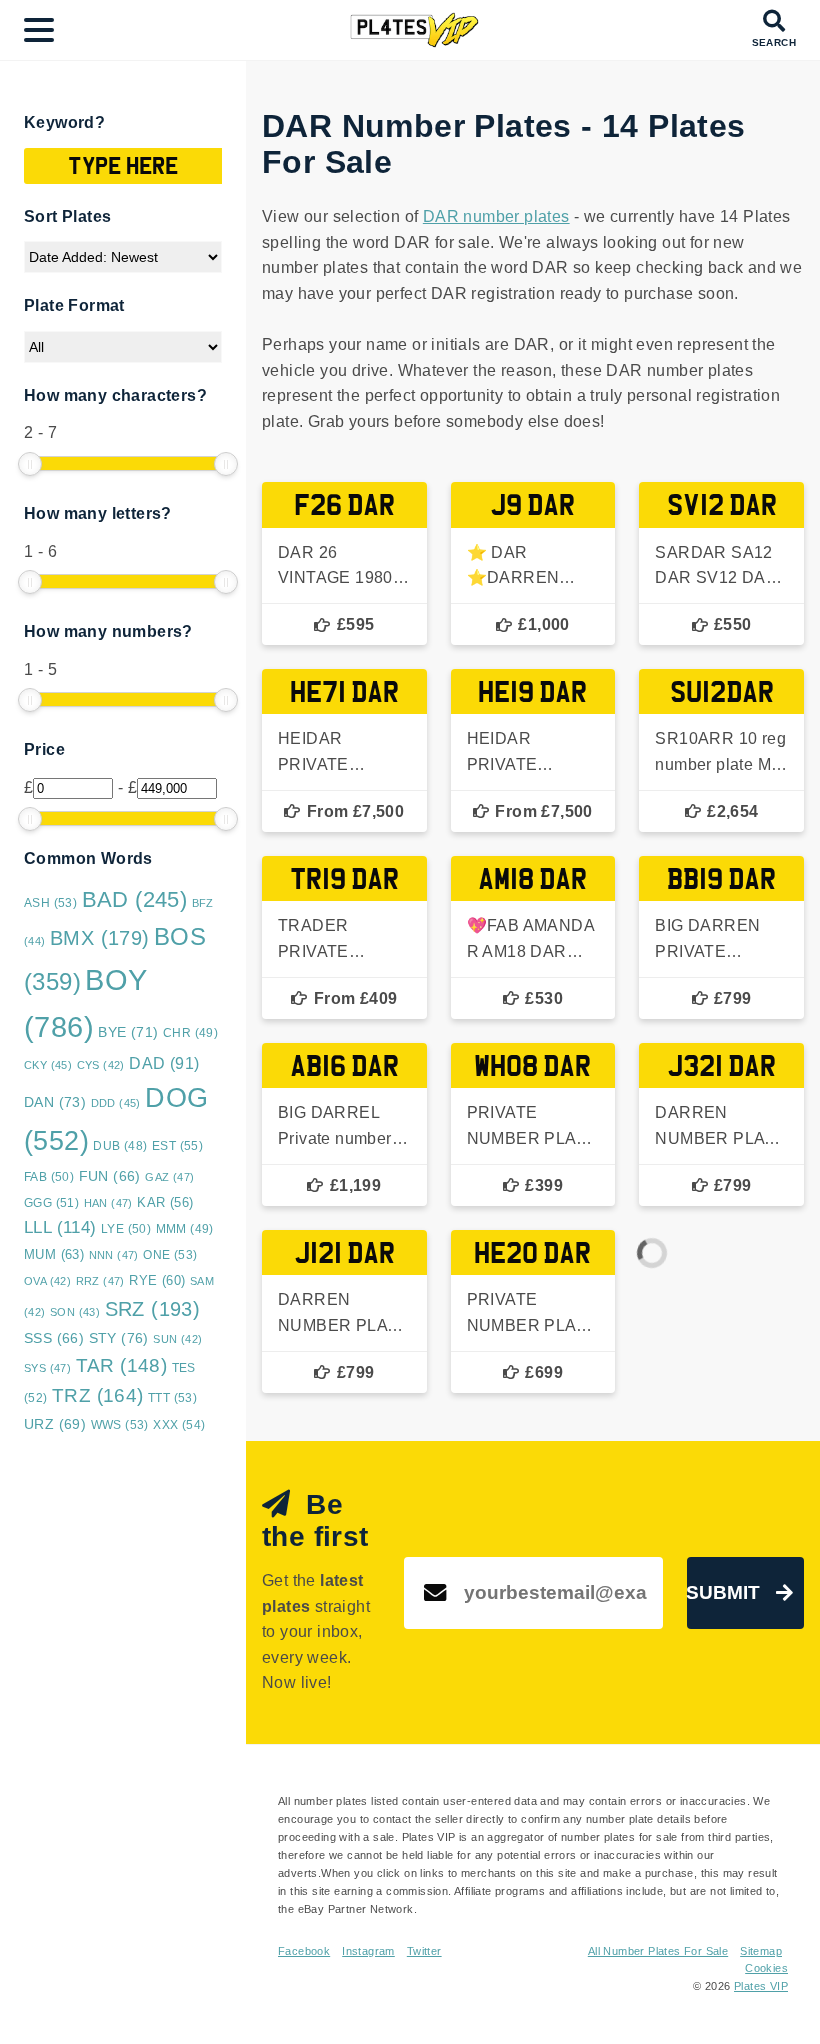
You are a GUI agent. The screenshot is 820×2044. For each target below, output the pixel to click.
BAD (135, 899)
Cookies (766, 1968)
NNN (114, 1255)
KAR (165, 1203)
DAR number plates (496, 216)
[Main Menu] (39, 30)
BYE (128, 1032)
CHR (190, 1032)
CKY (48, 1065)
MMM (185, 1228)
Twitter (424, 1951)
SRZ (153, 1309)
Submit (723, 1592)
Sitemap (761, 1951)
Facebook (304, 1951)
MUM (54, 1254)
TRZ (98, 1395)
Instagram (368, 1951)
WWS (120, 1425)
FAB (49, 1177)
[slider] (30, 464)
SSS (54, 1338)
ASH (50, 903)
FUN (110, 1176)
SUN (177, 1339)
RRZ (100, 1281)
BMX (100, 938)
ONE (170, 1255)
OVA (47, 1281)
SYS (47, 1368)
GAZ (169, 1177)
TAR (122, 1365)
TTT (172, 1398)
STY (119, 1338)
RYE (157, 1280)
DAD (164, 1063)
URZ (55, 1424)
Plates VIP (761, 1986)
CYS (101, 1065)
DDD (116, 1103)
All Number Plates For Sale (658, 1951)
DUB (120, 1146)
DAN (55, 1102)
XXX (179, 1425)
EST (177, 1146)
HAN (108, 1203)
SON (75, 1312)
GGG (51, 1203)
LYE (126, 1229)
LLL (60, 1227)
